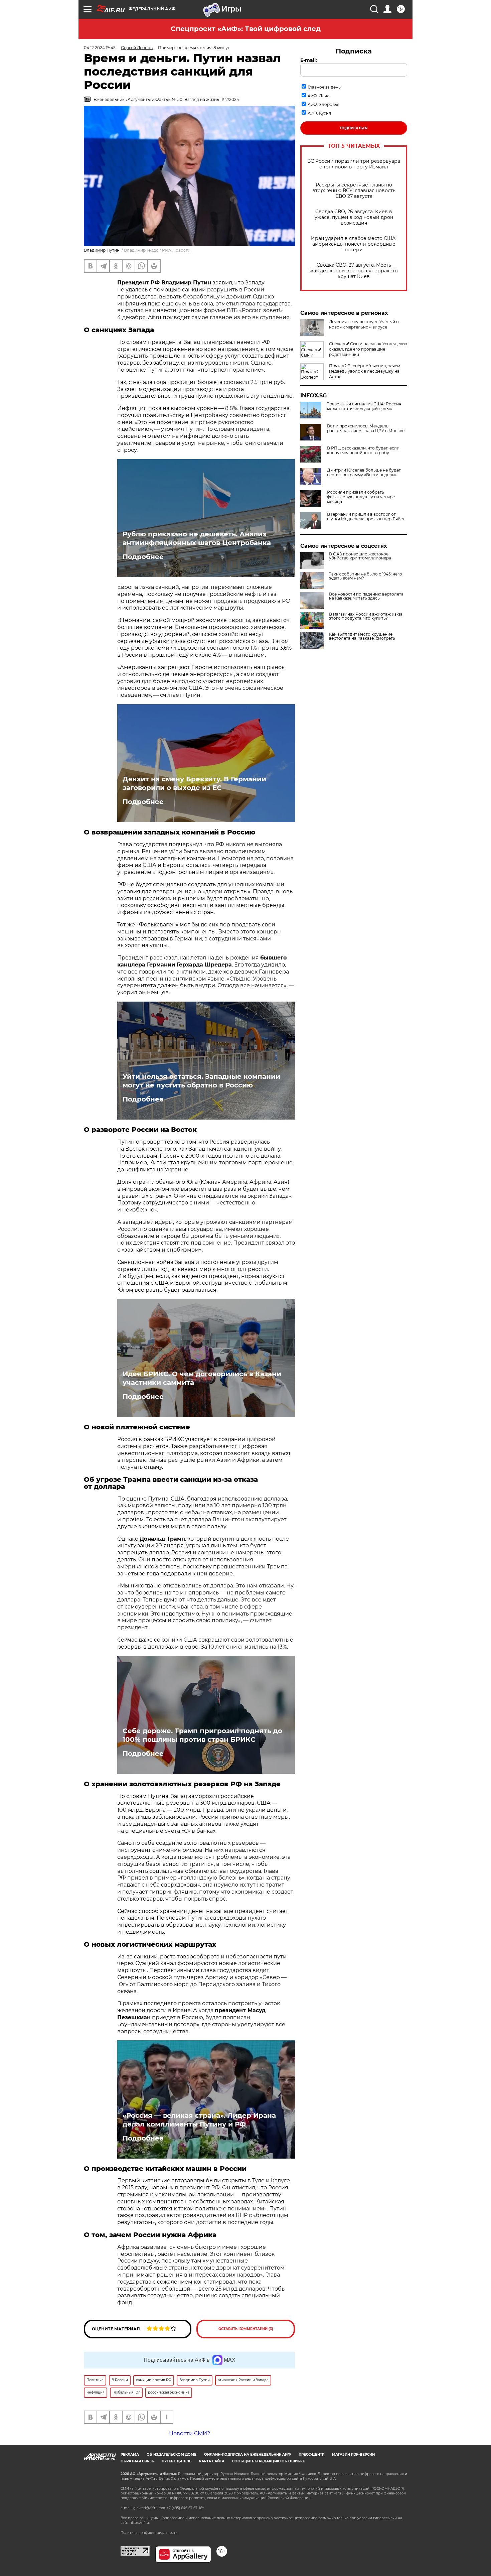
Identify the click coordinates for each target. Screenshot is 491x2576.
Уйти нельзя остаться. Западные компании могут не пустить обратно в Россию (201, 1081)
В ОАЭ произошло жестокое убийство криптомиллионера (360, 556)
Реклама (130, 2455)
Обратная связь (137, 2461)
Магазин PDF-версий (353, 2455)
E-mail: (309, 60)
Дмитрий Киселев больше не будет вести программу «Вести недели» (364, 473)
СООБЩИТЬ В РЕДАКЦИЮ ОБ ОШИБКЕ (269, 2461)
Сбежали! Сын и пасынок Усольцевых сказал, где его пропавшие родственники (368, 349)
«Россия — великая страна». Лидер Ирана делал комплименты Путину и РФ (199, 2120)
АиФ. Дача (318, 96)
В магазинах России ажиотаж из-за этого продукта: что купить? (366, 616)
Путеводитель (177, 2461)
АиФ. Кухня (319, 113)
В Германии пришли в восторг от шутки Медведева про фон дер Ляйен (366, 517)
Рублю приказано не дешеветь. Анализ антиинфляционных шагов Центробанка (197, 538)
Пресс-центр (311, 2455)
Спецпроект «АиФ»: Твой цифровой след (246, 29)
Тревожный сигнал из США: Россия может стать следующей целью (364, 406)
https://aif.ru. (140, 2523)
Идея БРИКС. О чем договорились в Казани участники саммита (202, 1378)
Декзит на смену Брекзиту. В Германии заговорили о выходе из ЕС (194, 783)
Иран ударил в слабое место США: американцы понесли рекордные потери (354, 244)
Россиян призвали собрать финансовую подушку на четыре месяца (361, 497)
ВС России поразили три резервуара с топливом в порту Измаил (354, 164)
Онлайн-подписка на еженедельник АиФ (248, 2455)
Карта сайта (212, 2461)
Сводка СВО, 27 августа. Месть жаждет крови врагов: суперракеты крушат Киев (354, 271)
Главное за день (324, 87)
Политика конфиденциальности (149, 2533)
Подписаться (354, 128)
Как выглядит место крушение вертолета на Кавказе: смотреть (362, 636)
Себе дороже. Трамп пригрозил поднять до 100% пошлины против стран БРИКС (202, 1735)
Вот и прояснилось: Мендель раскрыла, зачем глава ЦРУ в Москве (366, 428)
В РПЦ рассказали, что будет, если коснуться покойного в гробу (363, 450)
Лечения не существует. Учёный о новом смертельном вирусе (364, 324)
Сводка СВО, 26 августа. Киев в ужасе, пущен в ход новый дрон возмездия (354, 217)
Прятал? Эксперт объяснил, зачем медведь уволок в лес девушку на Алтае (365, 371)
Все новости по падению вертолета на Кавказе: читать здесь (366, 596)
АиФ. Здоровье (323, 104)
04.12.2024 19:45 (100, 48)
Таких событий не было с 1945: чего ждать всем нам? (366, 576)
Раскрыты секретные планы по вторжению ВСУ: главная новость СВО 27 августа (354, 191)
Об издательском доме (172, 2455)
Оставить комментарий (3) (246, 2329)
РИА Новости (176, 250)
